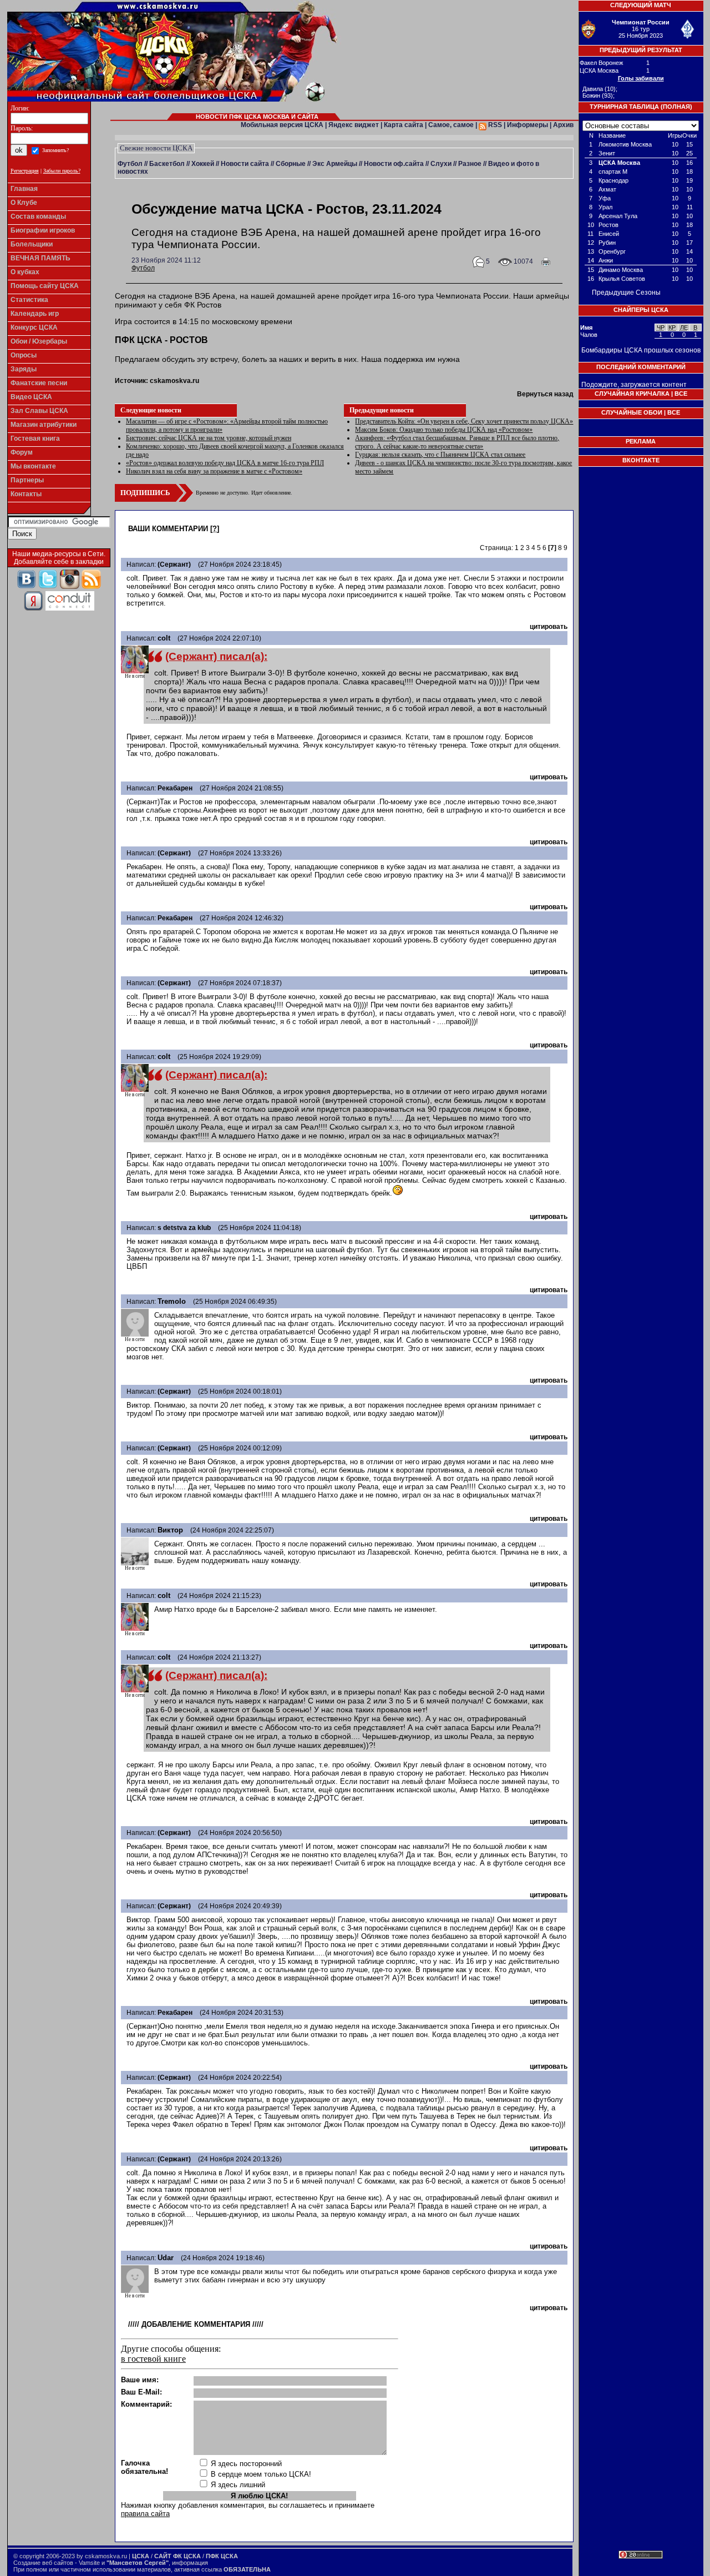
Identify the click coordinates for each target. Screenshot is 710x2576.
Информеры (528, 125)
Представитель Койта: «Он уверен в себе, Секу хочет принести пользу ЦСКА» (464, 421)
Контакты (26, 494)
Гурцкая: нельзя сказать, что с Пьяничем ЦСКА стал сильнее (440, 455)
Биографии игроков (43, 230)
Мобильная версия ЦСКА (282, 125)
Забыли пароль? (62, 171)
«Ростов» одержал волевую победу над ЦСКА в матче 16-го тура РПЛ (225, 463)
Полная (676, 107)
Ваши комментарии (168, 529)
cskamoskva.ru (174, 381)
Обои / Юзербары (39, 341)
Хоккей (203, 164)
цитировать (549, 627)
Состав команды (38, 216)
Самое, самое (451, 125)
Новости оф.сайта (394, 164)
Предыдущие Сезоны (626, 293)
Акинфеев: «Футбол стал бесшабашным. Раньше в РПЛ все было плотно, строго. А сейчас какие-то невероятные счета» (457, 442)
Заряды (24, 369)
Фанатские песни (39, 383)
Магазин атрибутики (44, 425)
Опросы (24, 355)
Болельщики (32, 244)
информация (190, 2563)
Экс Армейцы (335, 164)
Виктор (170, 1530)
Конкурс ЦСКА (34, 327)
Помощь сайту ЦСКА (45, 286)
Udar (166, 2258)
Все (681, 394)
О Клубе (24, 203)
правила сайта (145, 2514)
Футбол (130, 164)
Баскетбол (167, 164)
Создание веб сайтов (43, 2563)
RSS (494, 125)
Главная (24, 189)
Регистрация (25, 171)
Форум (22, 452)
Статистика (29, 300)
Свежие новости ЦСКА (156, 148)
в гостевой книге (153, 2359)
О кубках (25, 272)
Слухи (441, 164)
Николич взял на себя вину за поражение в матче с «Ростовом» (214, 471)
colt (164, 638)
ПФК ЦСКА (222, 2556)
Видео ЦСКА (31, 397)
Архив (563, 125)
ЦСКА (141, 2556)
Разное (470, 164)
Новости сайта (245, 164)
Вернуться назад (545, 394)
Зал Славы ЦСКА (39, 411)
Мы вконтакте (33, 466)
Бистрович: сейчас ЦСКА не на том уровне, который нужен (209, 438)
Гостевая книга (35, 438)
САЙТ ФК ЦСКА (177, 2556)
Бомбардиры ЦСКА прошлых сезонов (641, 350)
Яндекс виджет (354, 125)
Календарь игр (35, 314)
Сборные (291, 164)
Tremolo (172, 1301)
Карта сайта (404, 125)
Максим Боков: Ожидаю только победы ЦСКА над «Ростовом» (444, 430)
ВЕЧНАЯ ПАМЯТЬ (40, 258)
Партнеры (27, 480)
